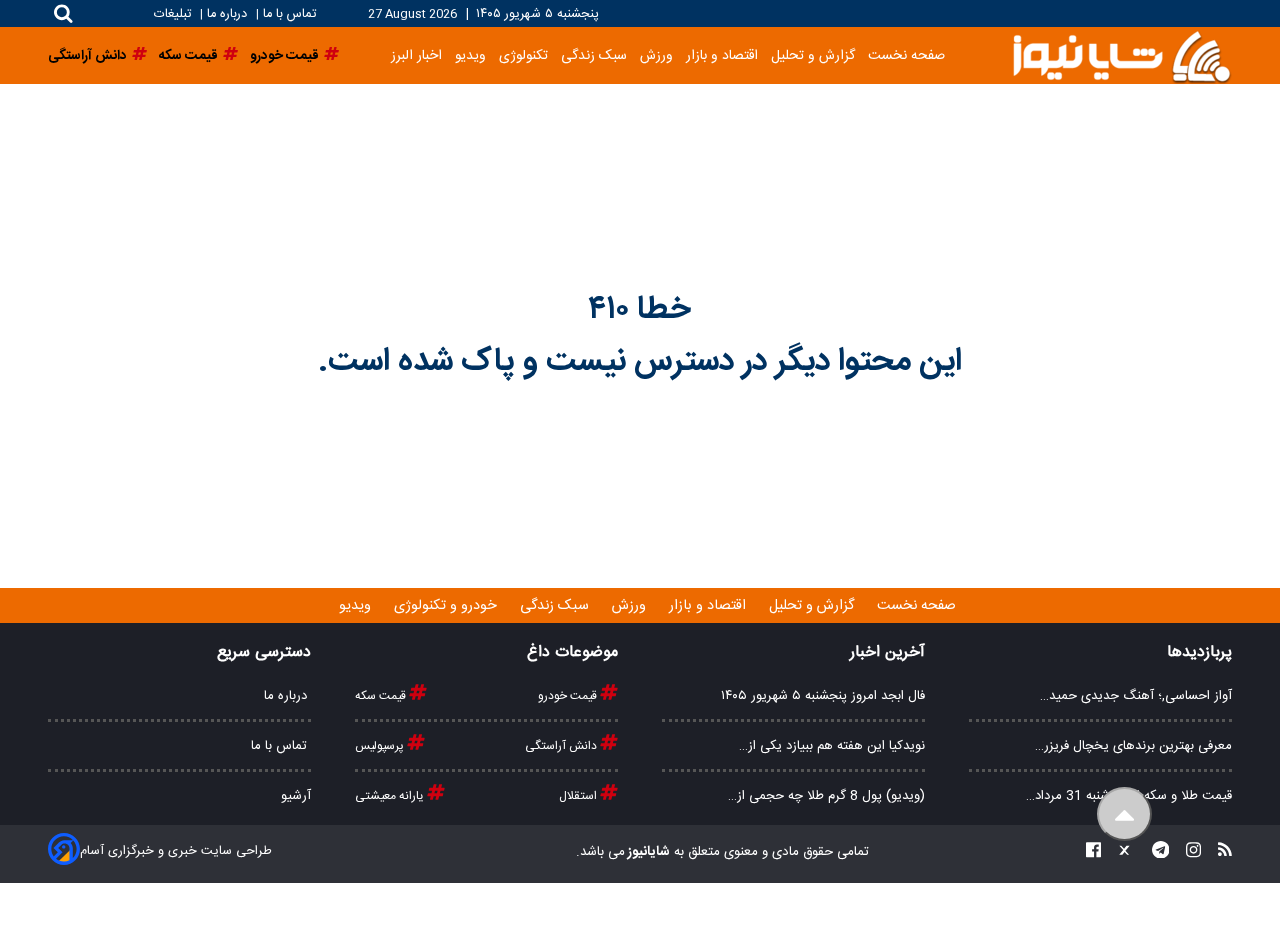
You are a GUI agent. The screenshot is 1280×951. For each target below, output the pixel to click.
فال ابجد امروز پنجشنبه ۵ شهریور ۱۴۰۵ (823, 696)
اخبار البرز (416, 55)
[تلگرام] (1155, 852)
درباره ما (227, 14)
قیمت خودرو (569, 696)
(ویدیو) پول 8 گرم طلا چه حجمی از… (826, 796)
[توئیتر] (1120, 852)
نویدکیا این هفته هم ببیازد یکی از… (832, 746)
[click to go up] (1124, 814)
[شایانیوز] (1121, 55)
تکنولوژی (523, 55)
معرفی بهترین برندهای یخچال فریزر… (1133, 746)
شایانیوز (647, 852)
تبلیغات (174, 14)
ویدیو (470, 55)
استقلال (579, 796)
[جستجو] (63, 13)
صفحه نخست (906, 55)
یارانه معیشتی (391, 796)
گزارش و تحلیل (813, 55)
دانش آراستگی (562, 746)
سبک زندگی (594, 55)
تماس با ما (289, 14)
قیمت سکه (382, 696)
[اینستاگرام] (1187, 852)
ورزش (656, 55)
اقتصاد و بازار (722, 55)
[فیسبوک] (1093, 852)
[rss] (1219, 852)
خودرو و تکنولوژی (447, 606)
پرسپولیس (381, 746)
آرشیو (296, 796)
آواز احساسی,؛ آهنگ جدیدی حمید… (1136, 696)
